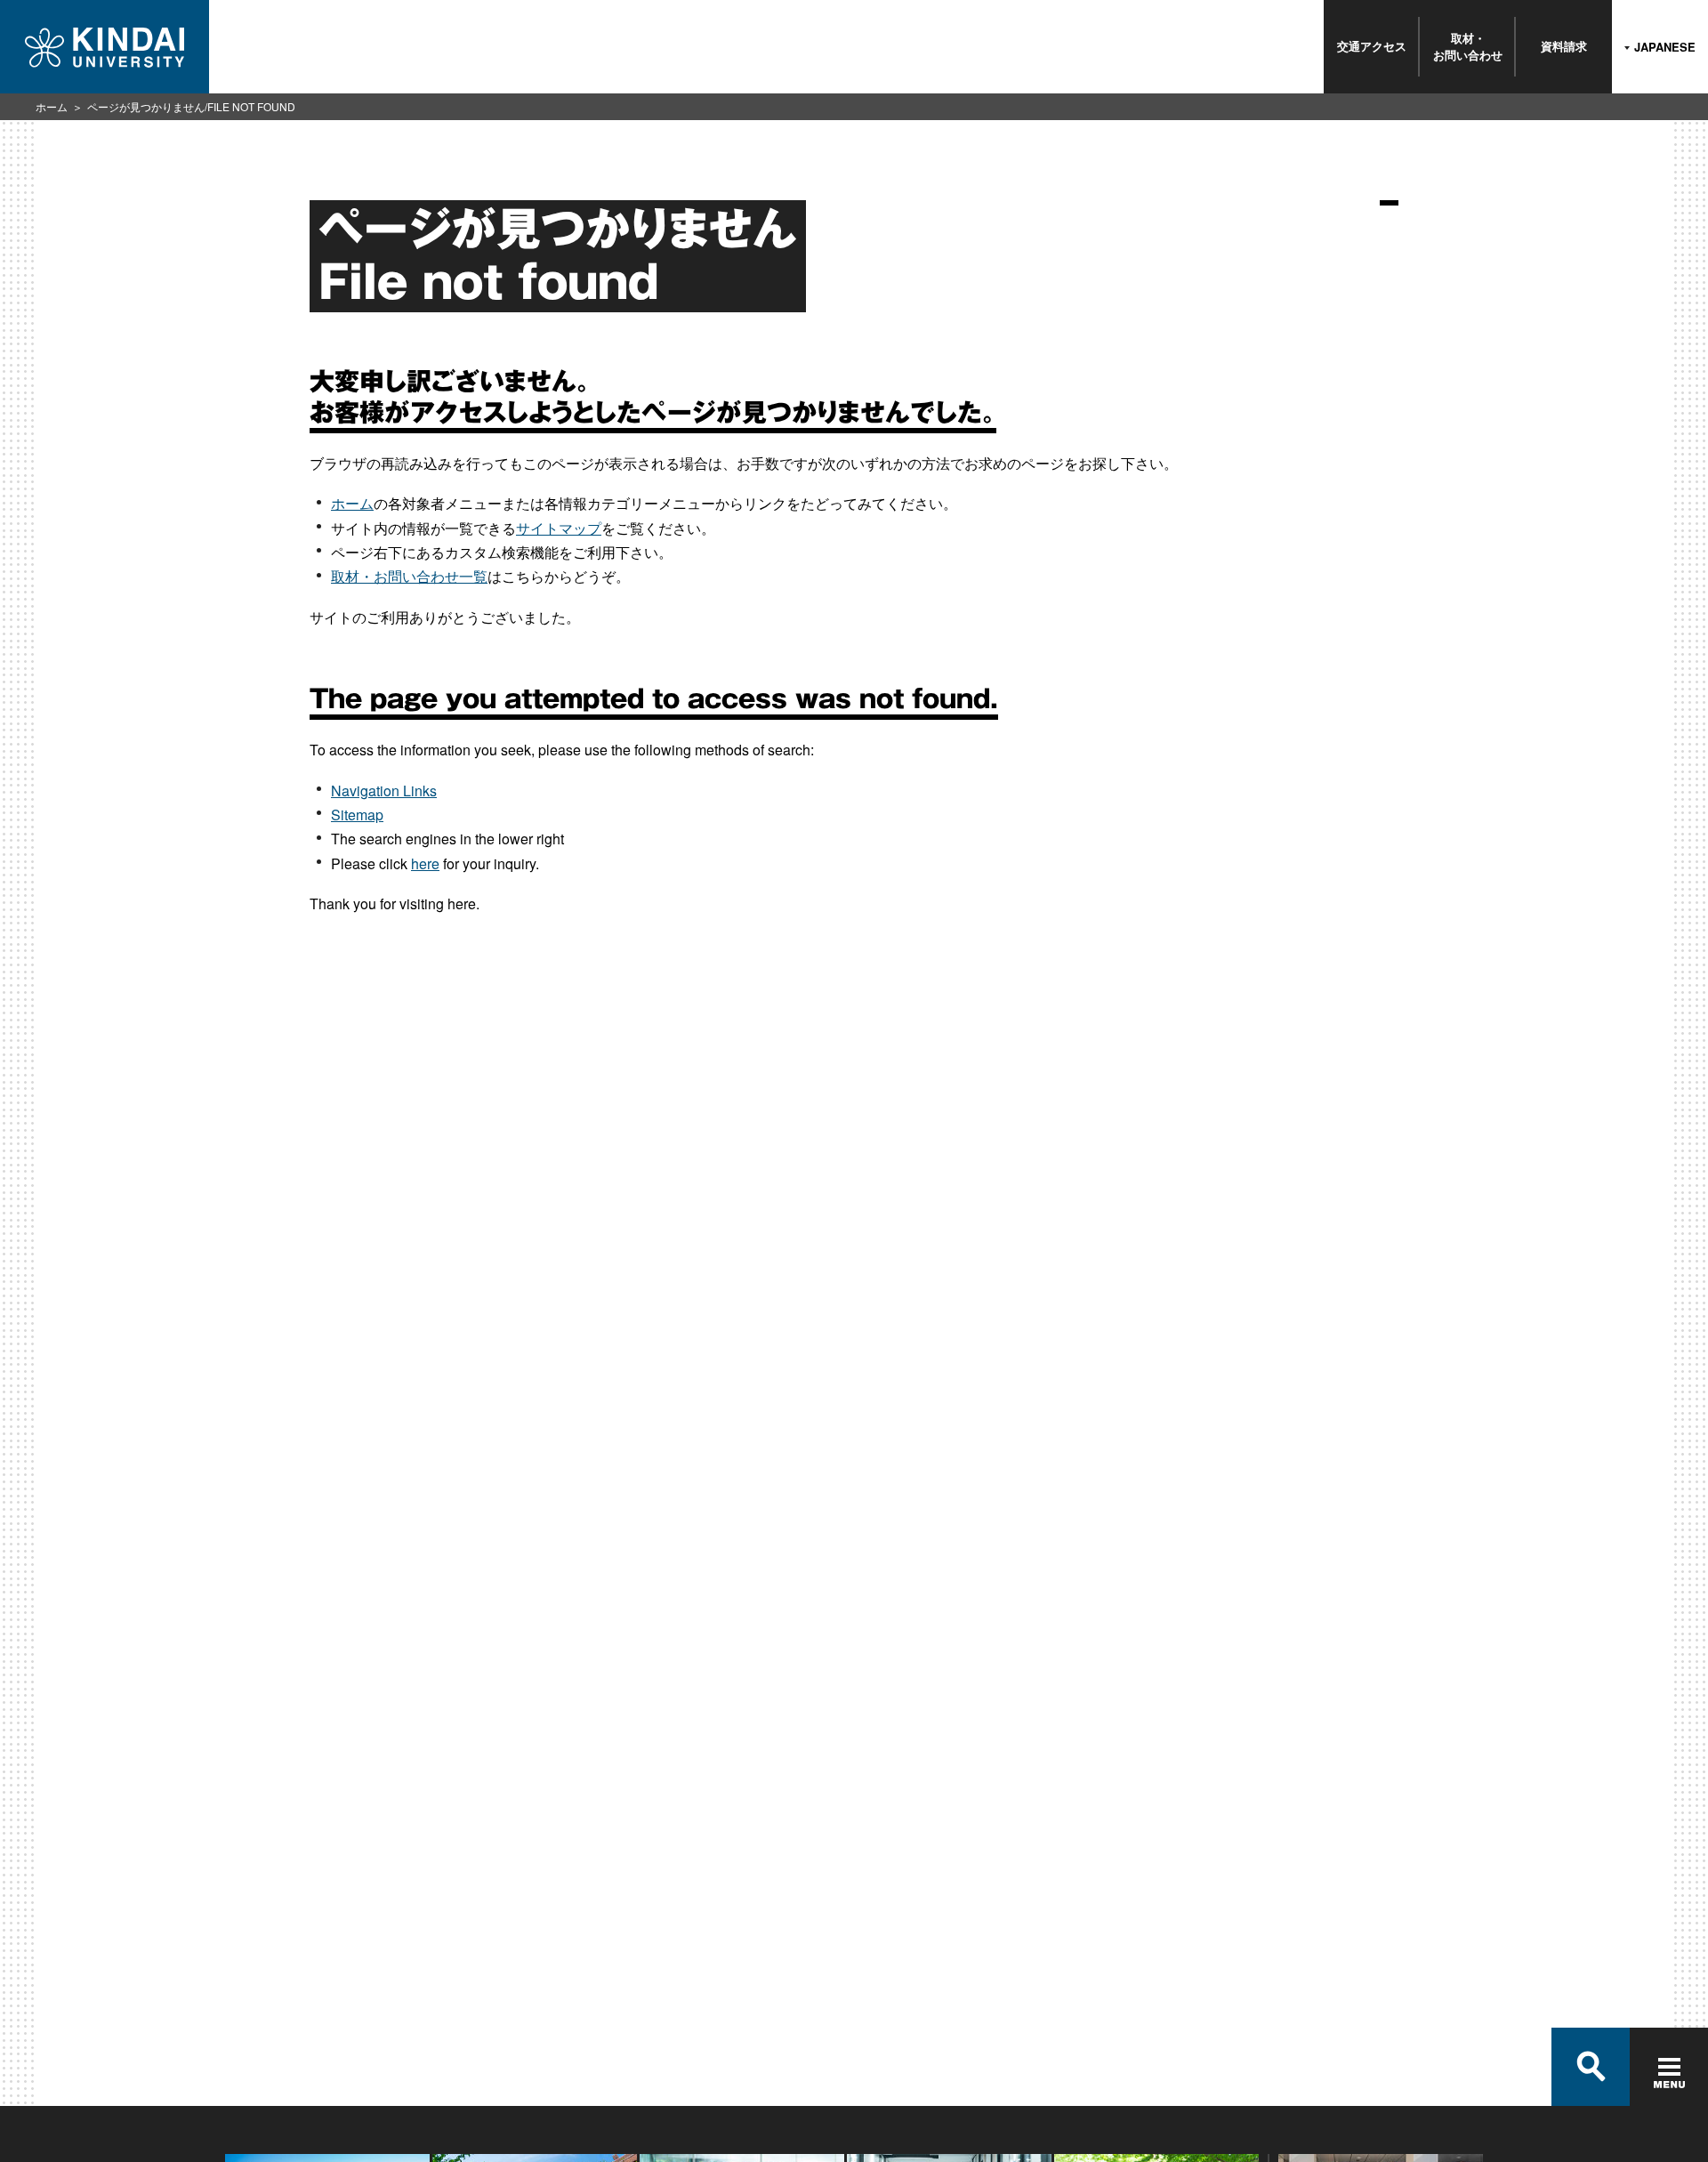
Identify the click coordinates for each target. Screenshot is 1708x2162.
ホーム (52, 106)
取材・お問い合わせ (1468, 46)
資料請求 (1564, 46)
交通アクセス (1372, 46)
